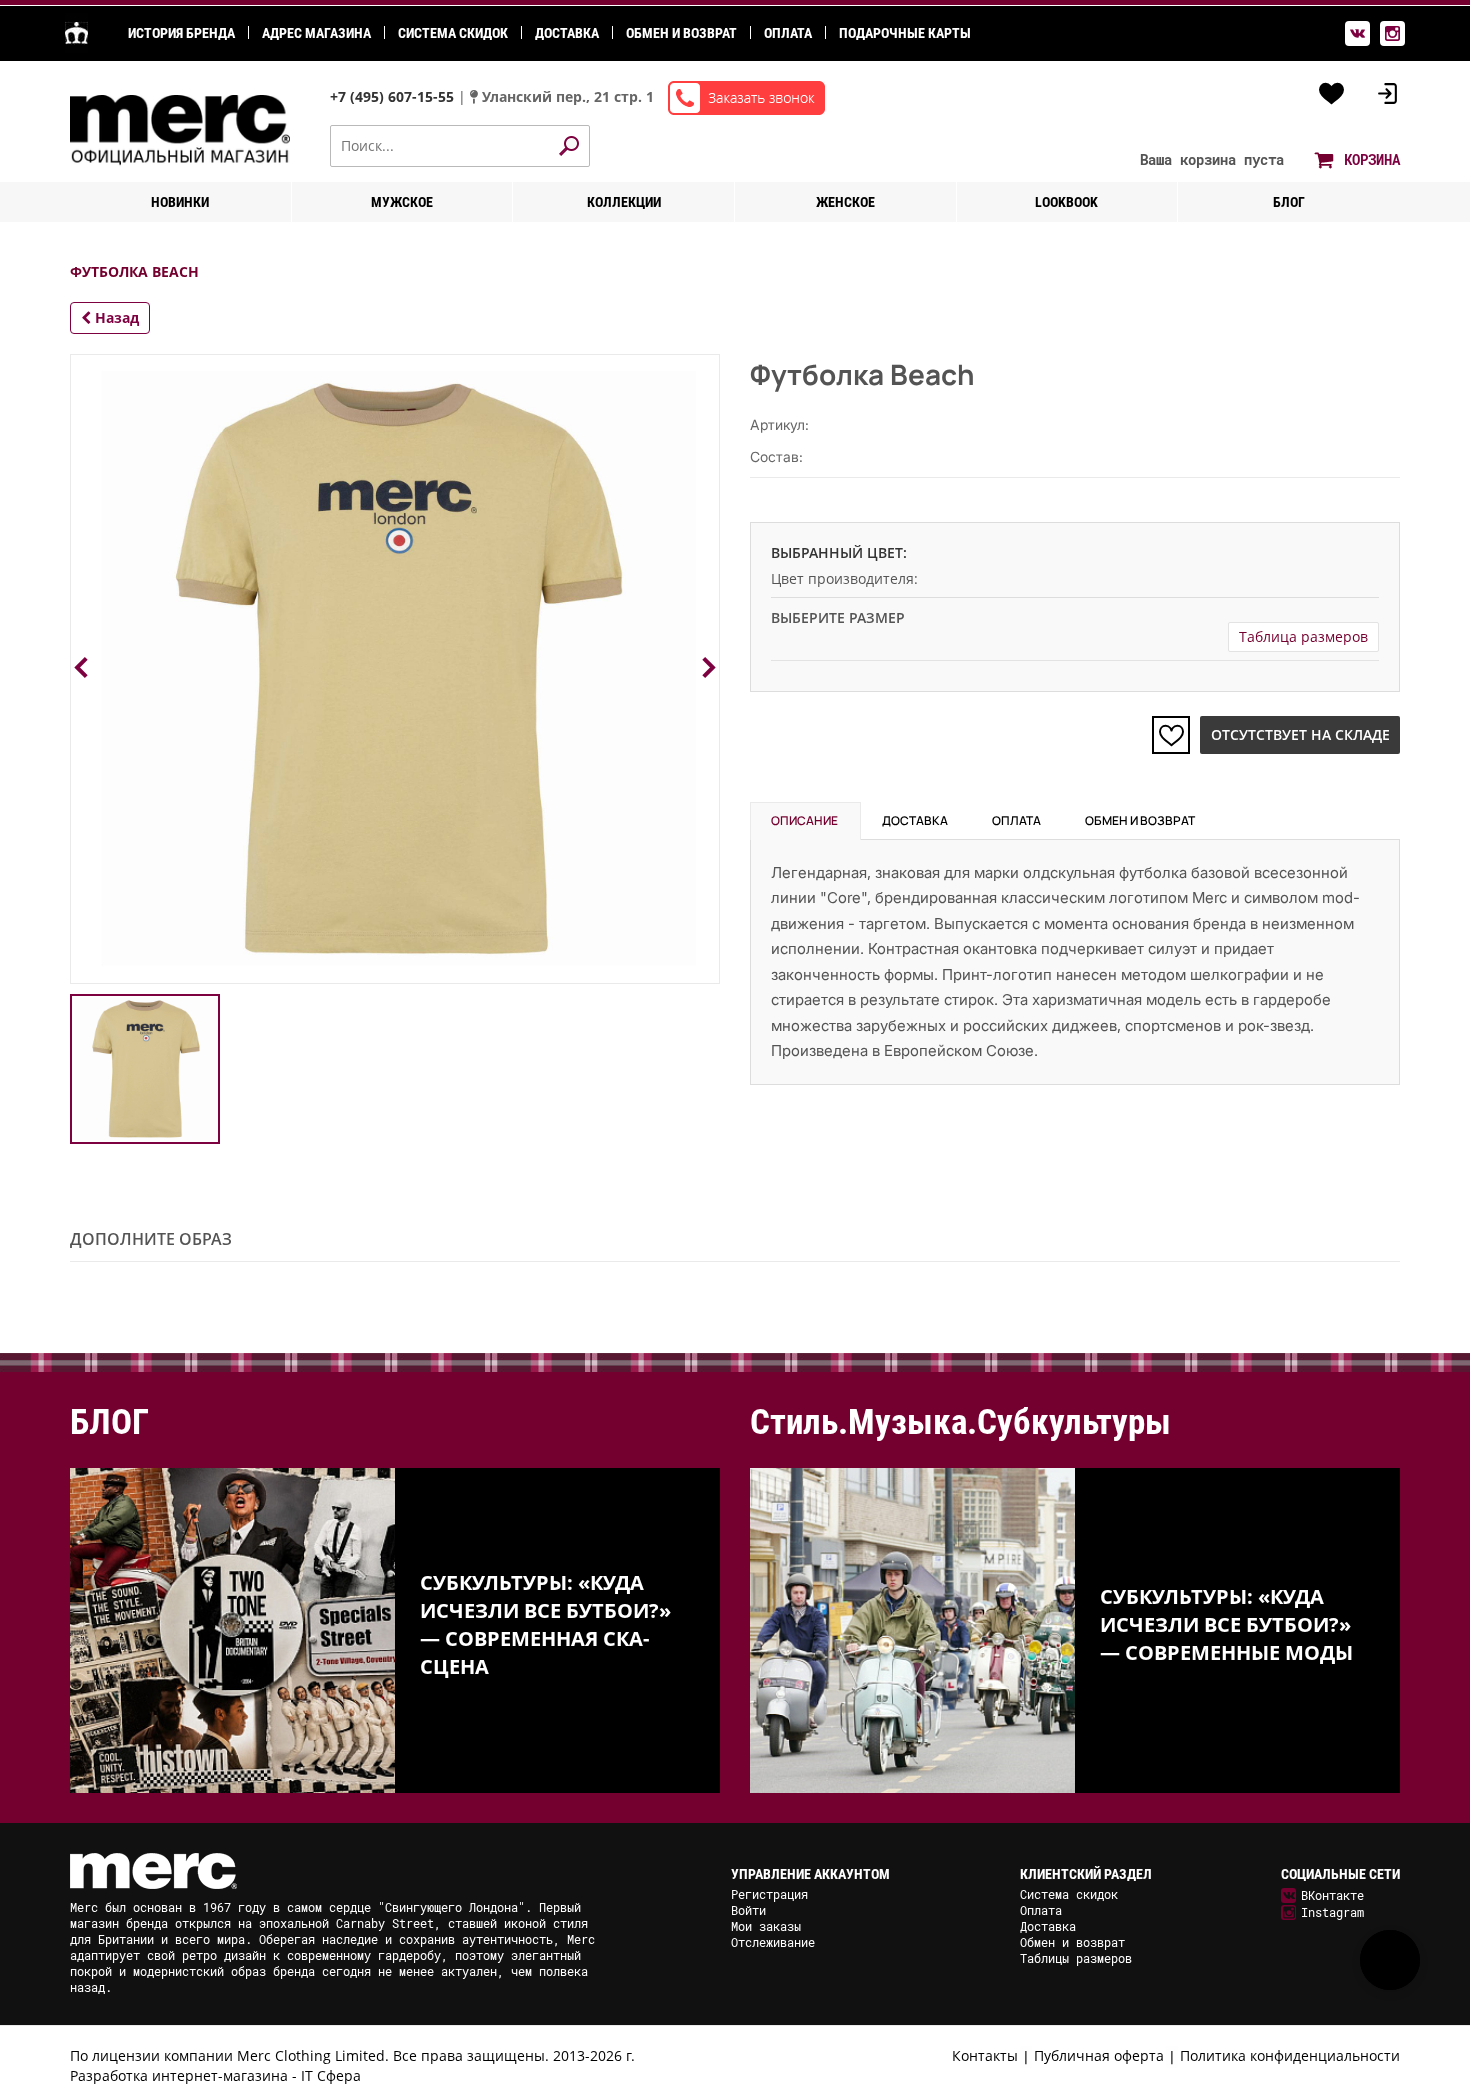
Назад (115, 317)
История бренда (181, 33)
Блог (1289, 202)
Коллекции (624, 202)
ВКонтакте (1332, 1895)
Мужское (402, 202)
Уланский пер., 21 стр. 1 (568, 96)
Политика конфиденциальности (1290, 2055)
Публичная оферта (1099, 2055)
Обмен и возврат (681, 33)
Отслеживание (773, 1942)
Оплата (788, 33)
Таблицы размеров (1076, 1958)
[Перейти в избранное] (1332, 94)
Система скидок (453, 33)
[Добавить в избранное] (1171, 735)
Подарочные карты (905, 33)
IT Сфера (331, 2075)
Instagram (1332, 1912)
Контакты (985, 2055)
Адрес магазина (316, 33)
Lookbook (1066, 202)
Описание (804, 820)
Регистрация (769, 1894)
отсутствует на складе (1300, 734)
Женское (845, 202)
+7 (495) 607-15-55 (394, 96)
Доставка (567, 33)
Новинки (180, 202)
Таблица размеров (1303, 636)
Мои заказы (766, 1926)
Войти (748, 1910)
